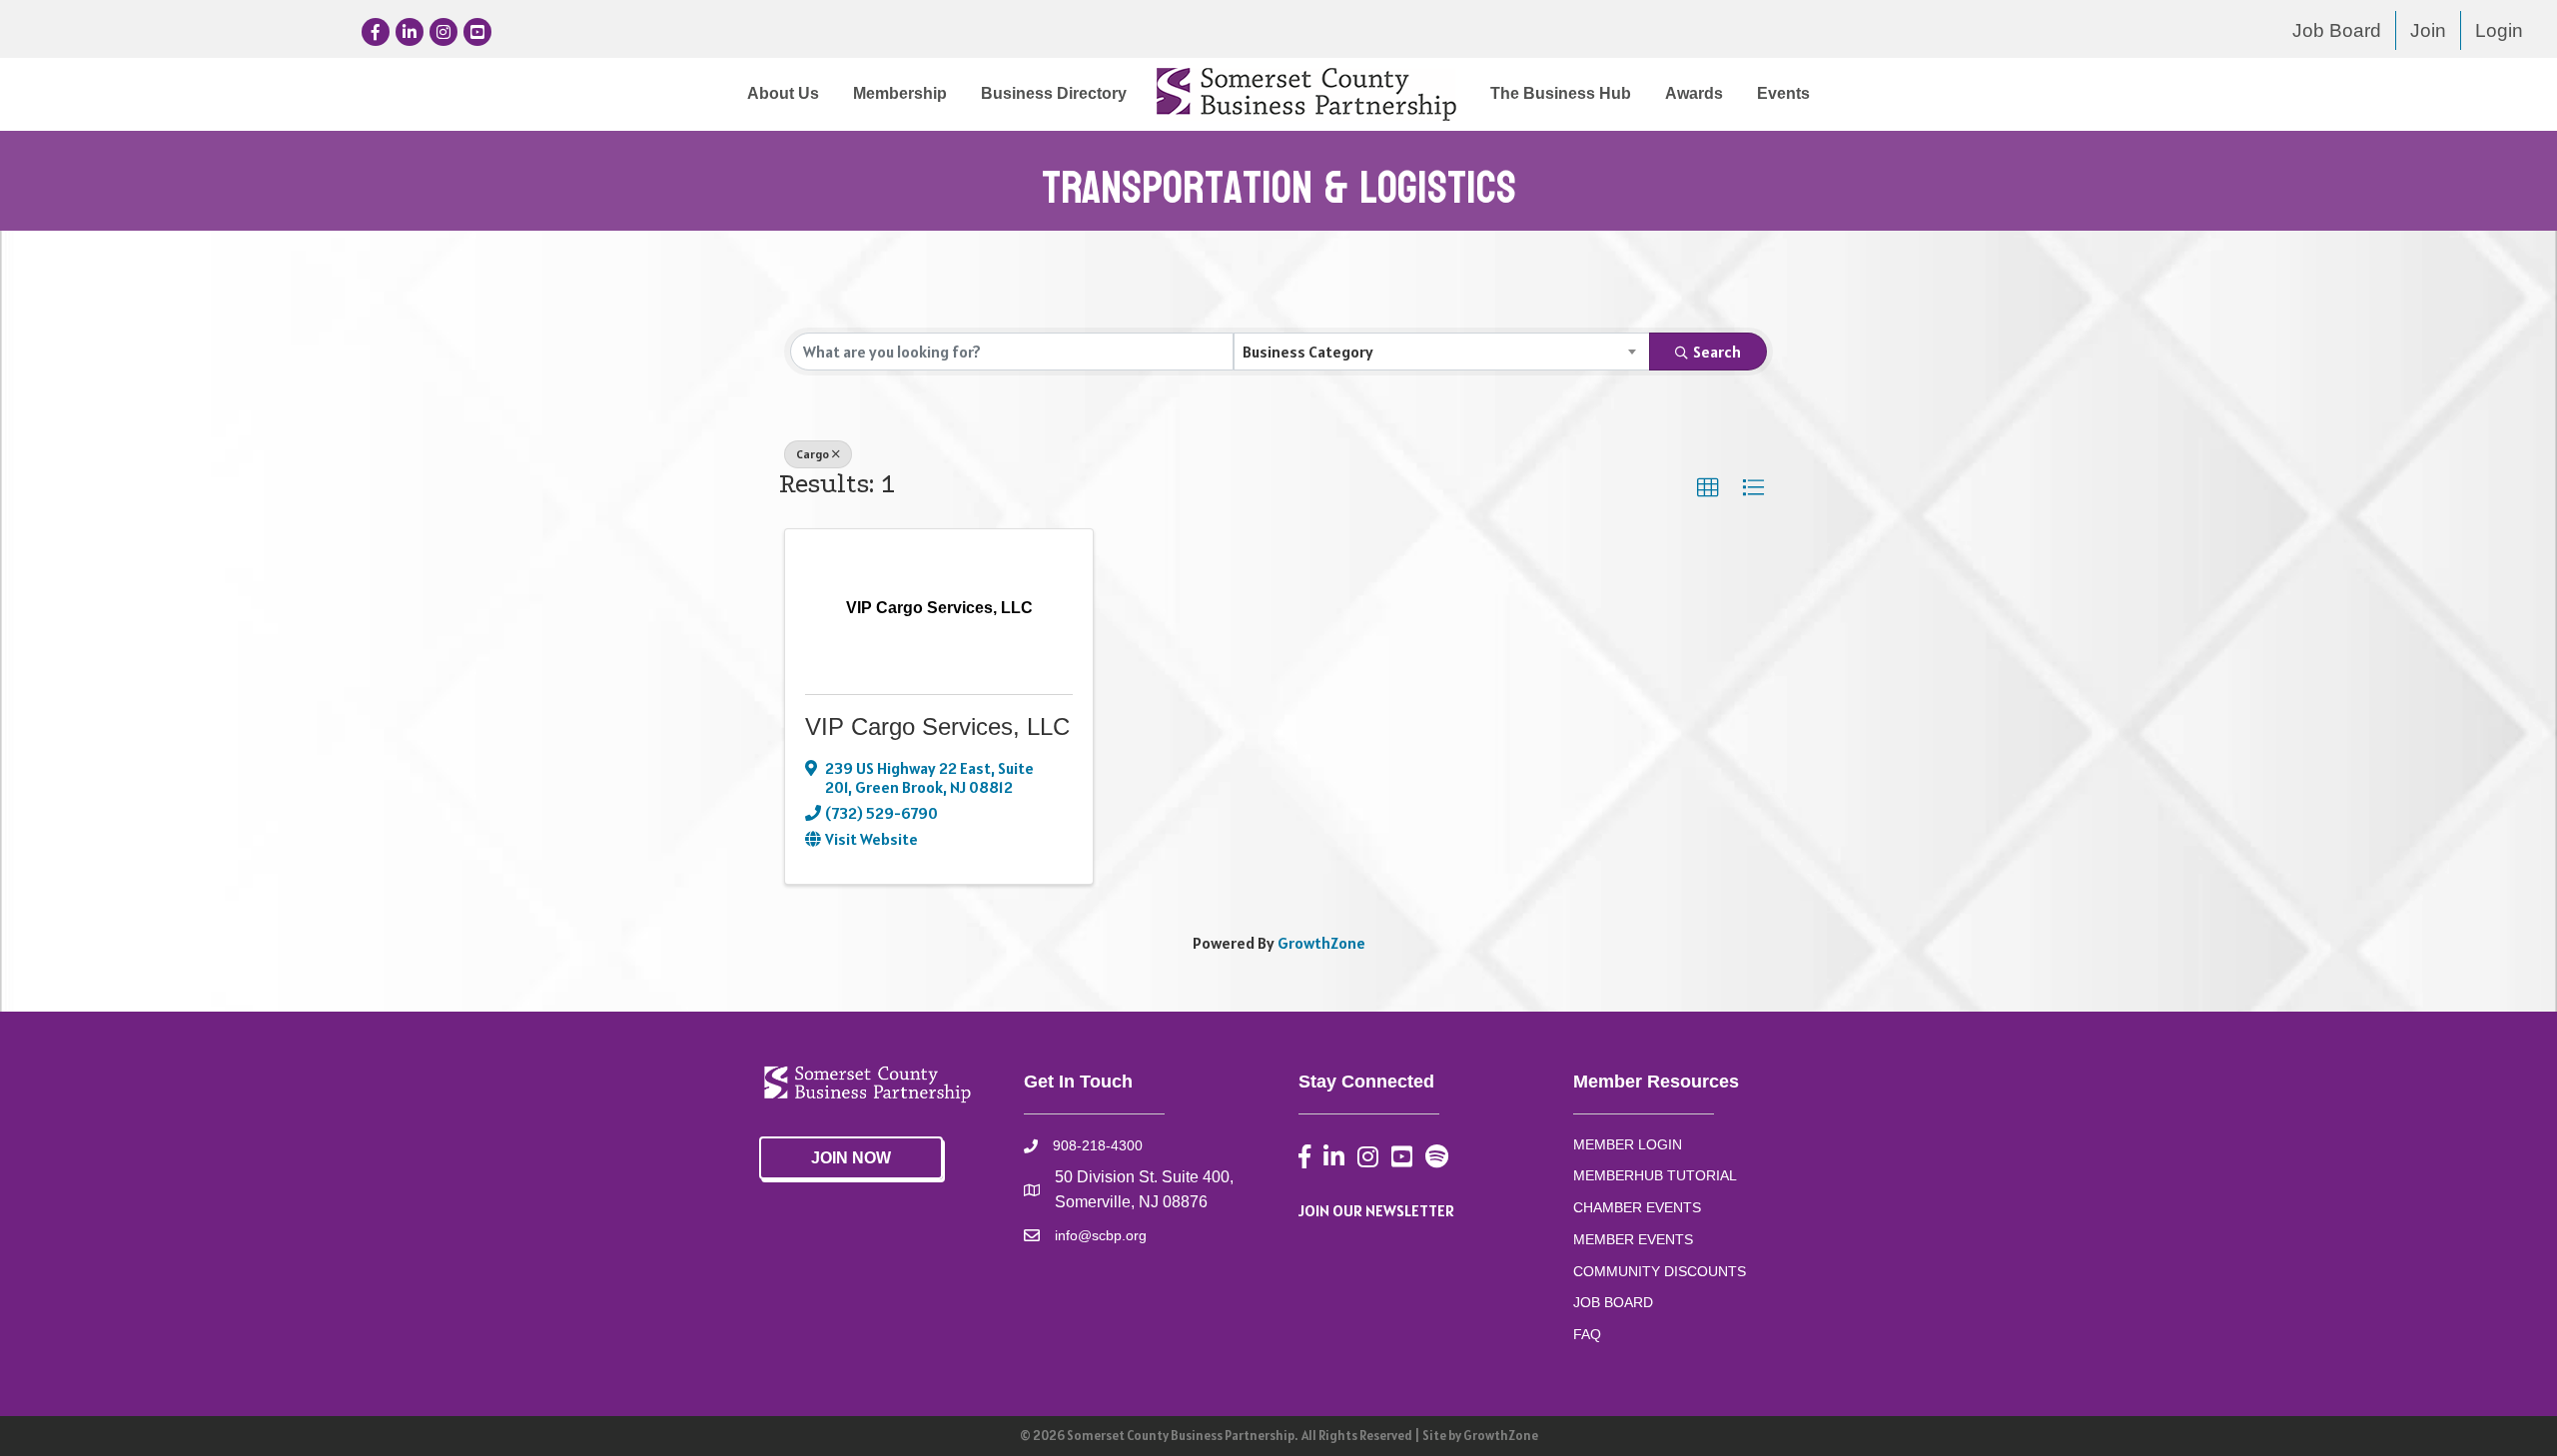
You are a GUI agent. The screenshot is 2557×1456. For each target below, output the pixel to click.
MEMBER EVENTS (1633, 1239)
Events (1783, 93)
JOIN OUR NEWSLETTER (1376, 1210)
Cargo (813, 454)
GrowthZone (1321, 943)
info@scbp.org (1101, 1235)
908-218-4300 (1098, 1145)
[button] (1708, 488)
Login (2499, 30)
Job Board (2337, 30)
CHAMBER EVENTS (1637, 1207)
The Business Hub (1561, 93)
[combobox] (1442, 352)
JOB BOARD (1613, 1302)
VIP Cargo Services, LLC (937, 727)
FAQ (1587, 1334)
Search (1717, 352)
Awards (1694, 93)
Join (2428, 30)
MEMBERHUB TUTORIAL (1655, 1175)
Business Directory (1054, 93)
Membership (900, 93)
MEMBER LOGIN (1628, 1144)
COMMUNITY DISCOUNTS (1660, 1271)
